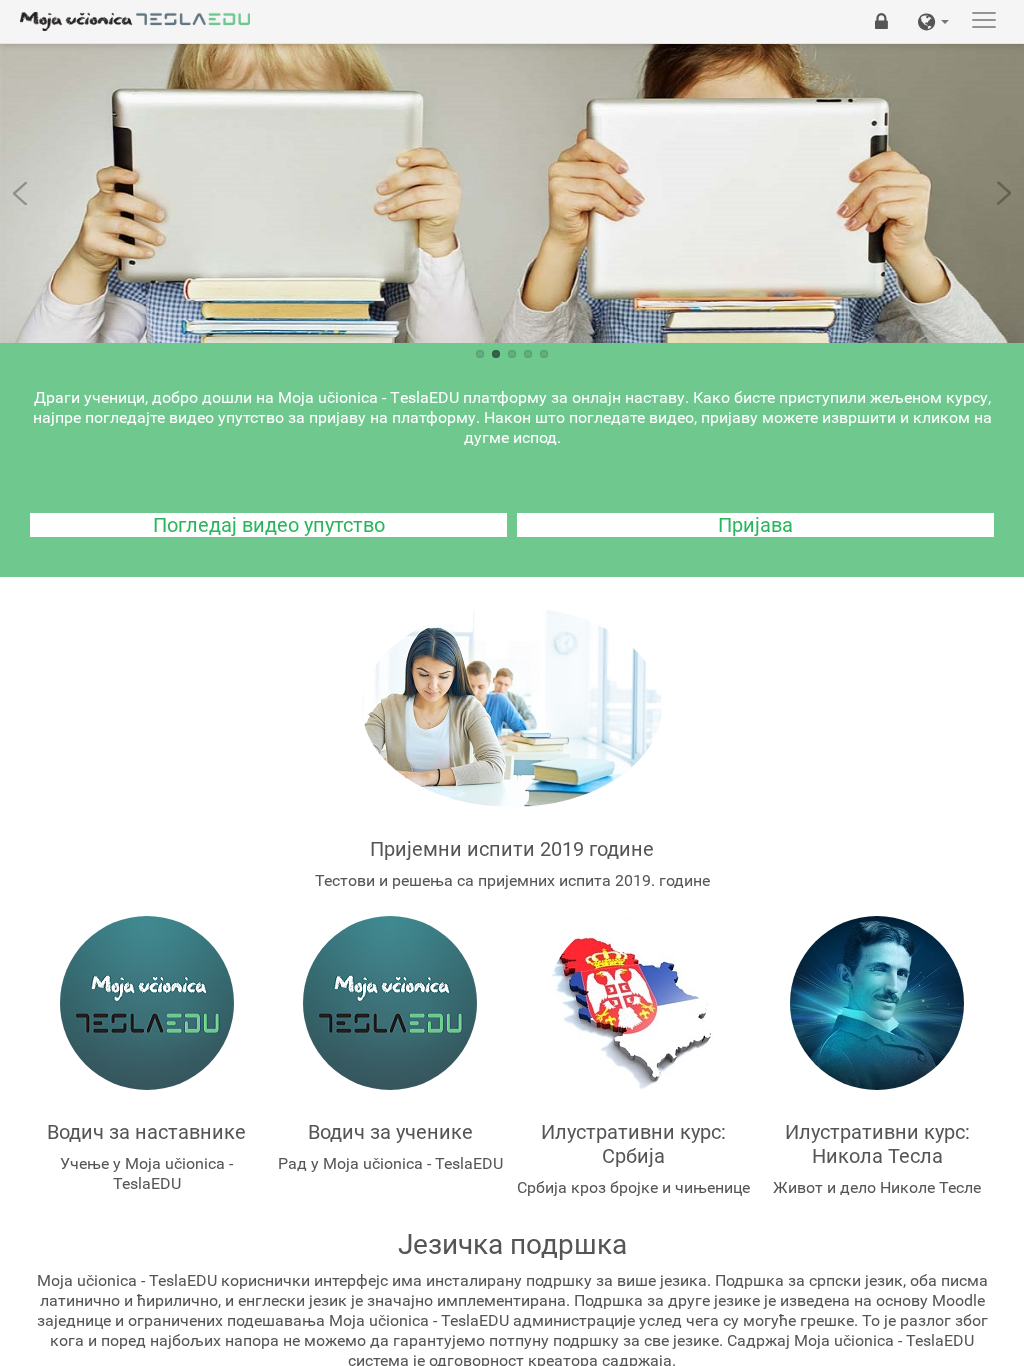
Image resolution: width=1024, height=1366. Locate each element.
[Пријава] (881, 21)
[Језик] (933, 21)
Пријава (755, 525)
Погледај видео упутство (269, 525)
